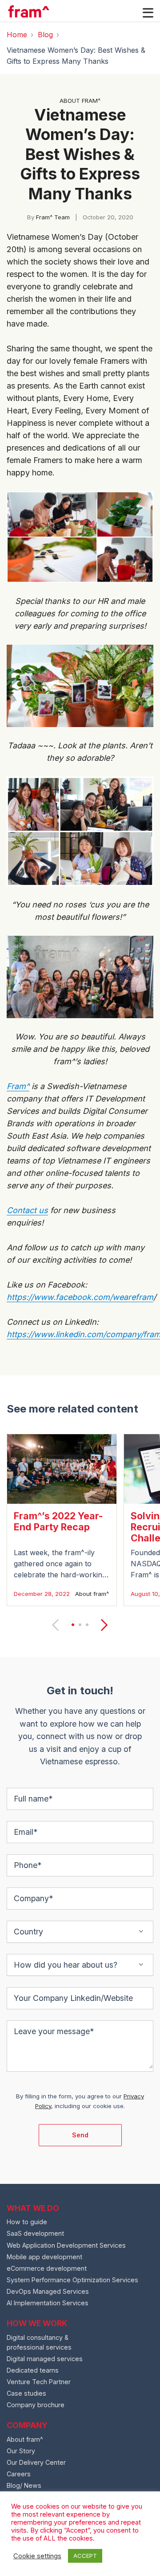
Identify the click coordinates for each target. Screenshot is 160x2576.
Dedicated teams (33, 2370)
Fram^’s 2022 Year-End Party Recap (58, 1521)
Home (17, 35)
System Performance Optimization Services (72, 2280)
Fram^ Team (53, 217)
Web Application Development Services (66, 2245)
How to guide (27, 2222)
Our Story (21, 2451)
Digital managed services (45, 2359)
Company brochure (36, 2405)
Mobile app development (44, 2257)
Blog (45, 35)
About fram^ (92, 1594)
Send (80, 2135)
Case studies (26, 2393)
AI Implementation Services (48, 2303)
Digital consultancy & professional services (39, 2342)
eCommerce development (47, 2268)
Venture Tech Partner (39, 2382)
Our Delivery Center (36, 2462)
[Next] (103, 1625)
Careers (19, 2474)
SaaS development (35, 2233)
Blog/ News (24, 2485)
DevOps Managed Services (48, 2291)
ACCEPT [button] (85, 2556)
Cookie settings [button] (37, 2556)
